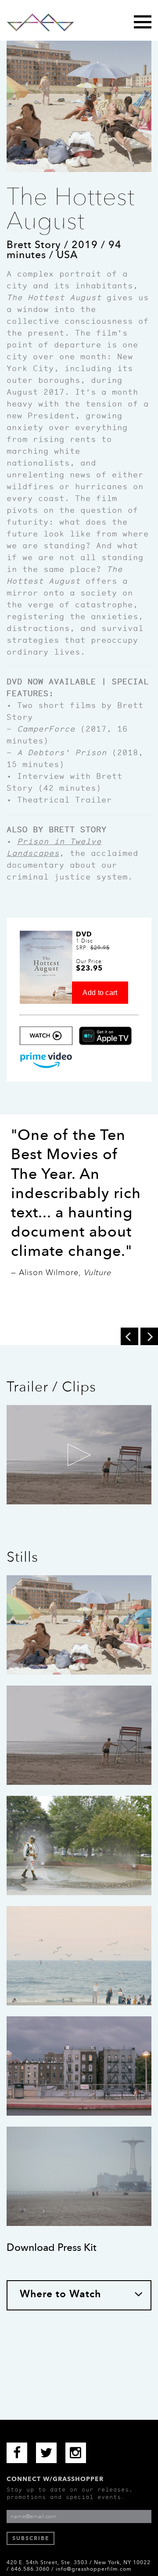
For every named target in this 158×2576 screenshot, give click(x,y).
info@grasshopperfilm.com (94, 2569)
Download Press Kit (52, 2247)
